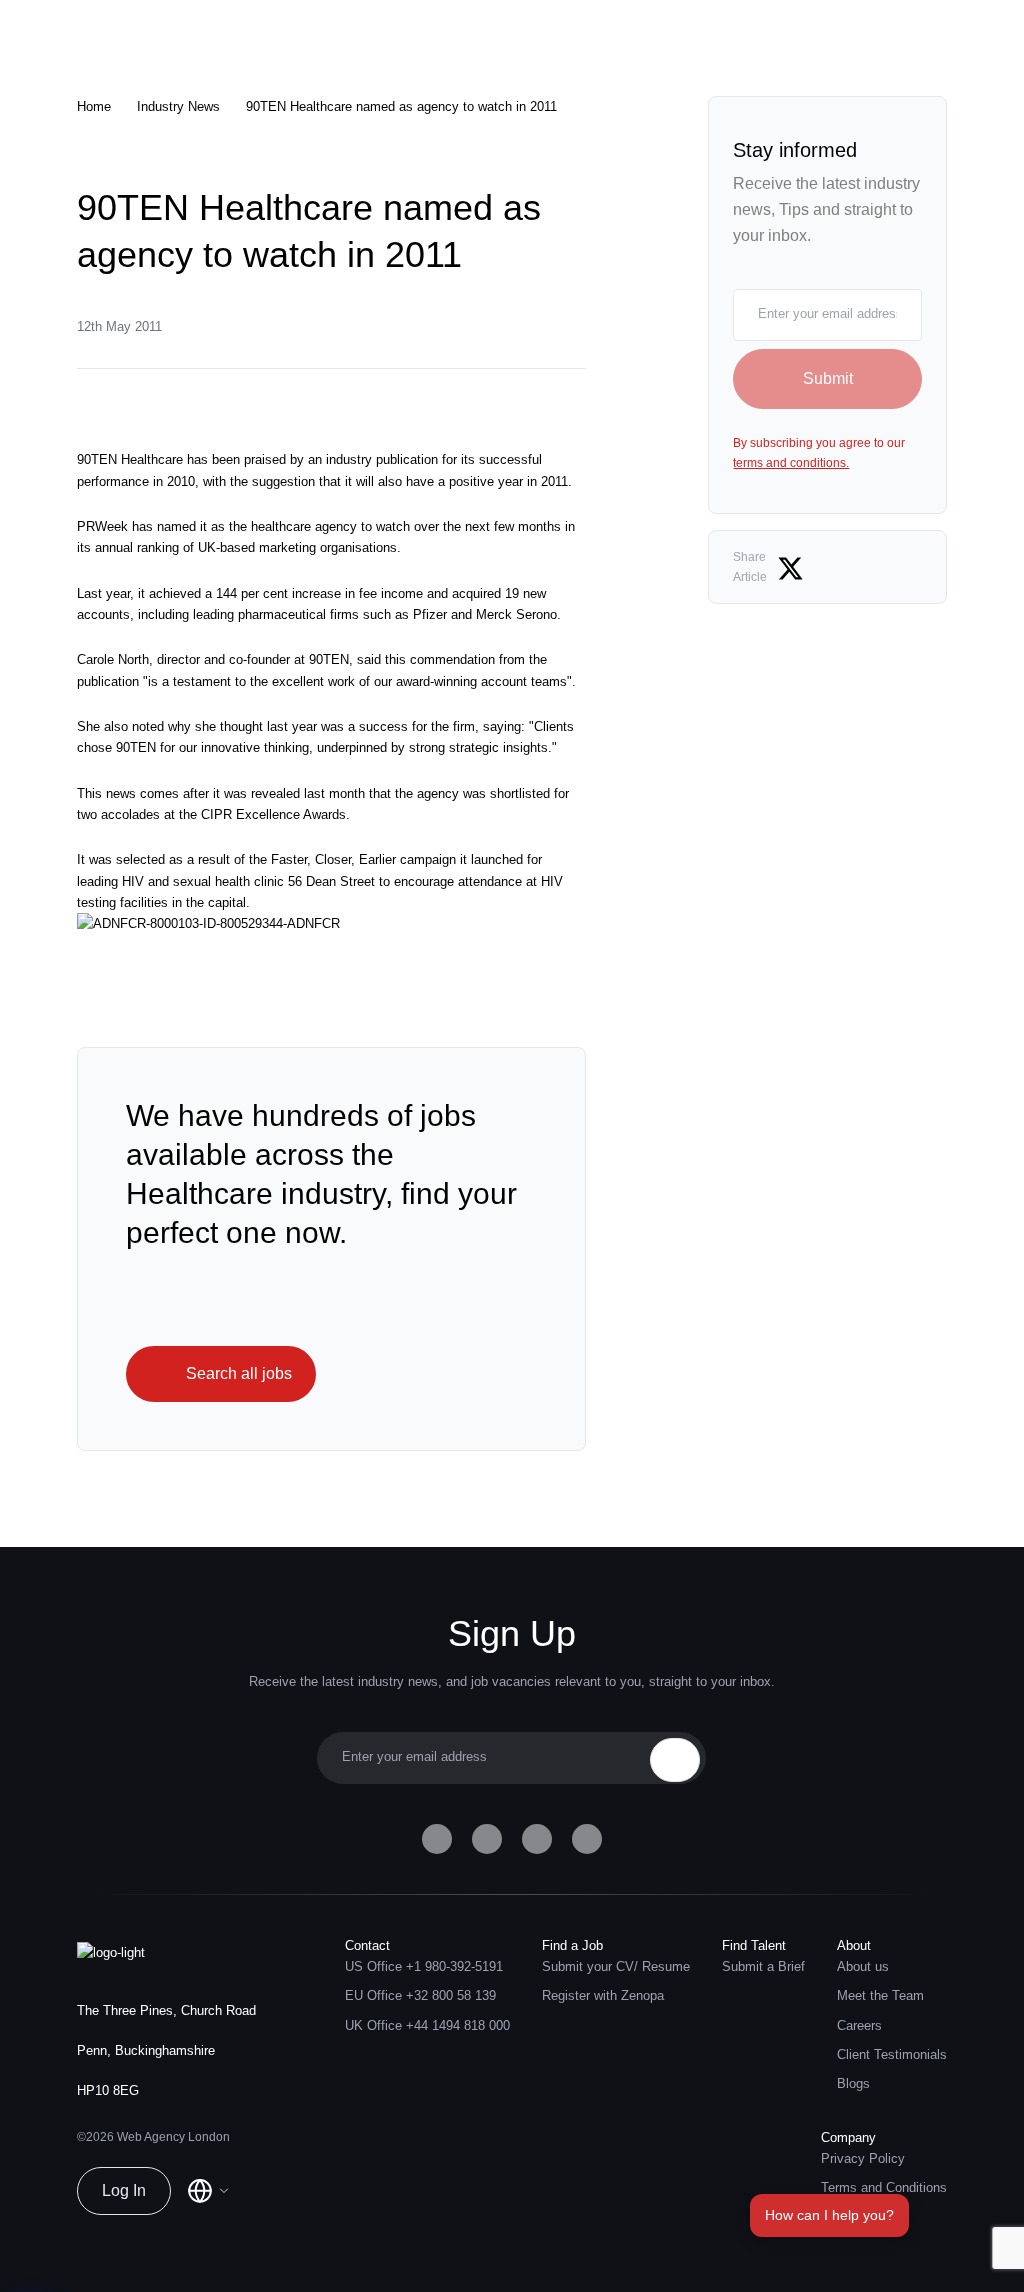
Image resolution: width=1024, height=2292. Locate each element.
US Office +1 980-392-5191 (424, 1967)
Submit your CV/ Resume (616, 1967)
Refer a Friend (862, 2218)
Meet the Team (880, 1996)
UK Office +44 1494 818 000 (427, 2026)
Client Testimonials (892, 2055)
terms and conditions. (791, 463)
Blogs (853, 2084)
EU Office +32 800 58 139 (420, 1996)
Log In (124, 2190)
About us (863, 1967)
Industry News (178, 107)
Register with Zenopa (603, 1996)
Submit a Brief (763, 1967)
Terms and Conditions (884, 2188)
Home (94, 107)
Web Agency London (173, 2137)
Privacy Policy (863, 2159)
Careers (859, 2026)
